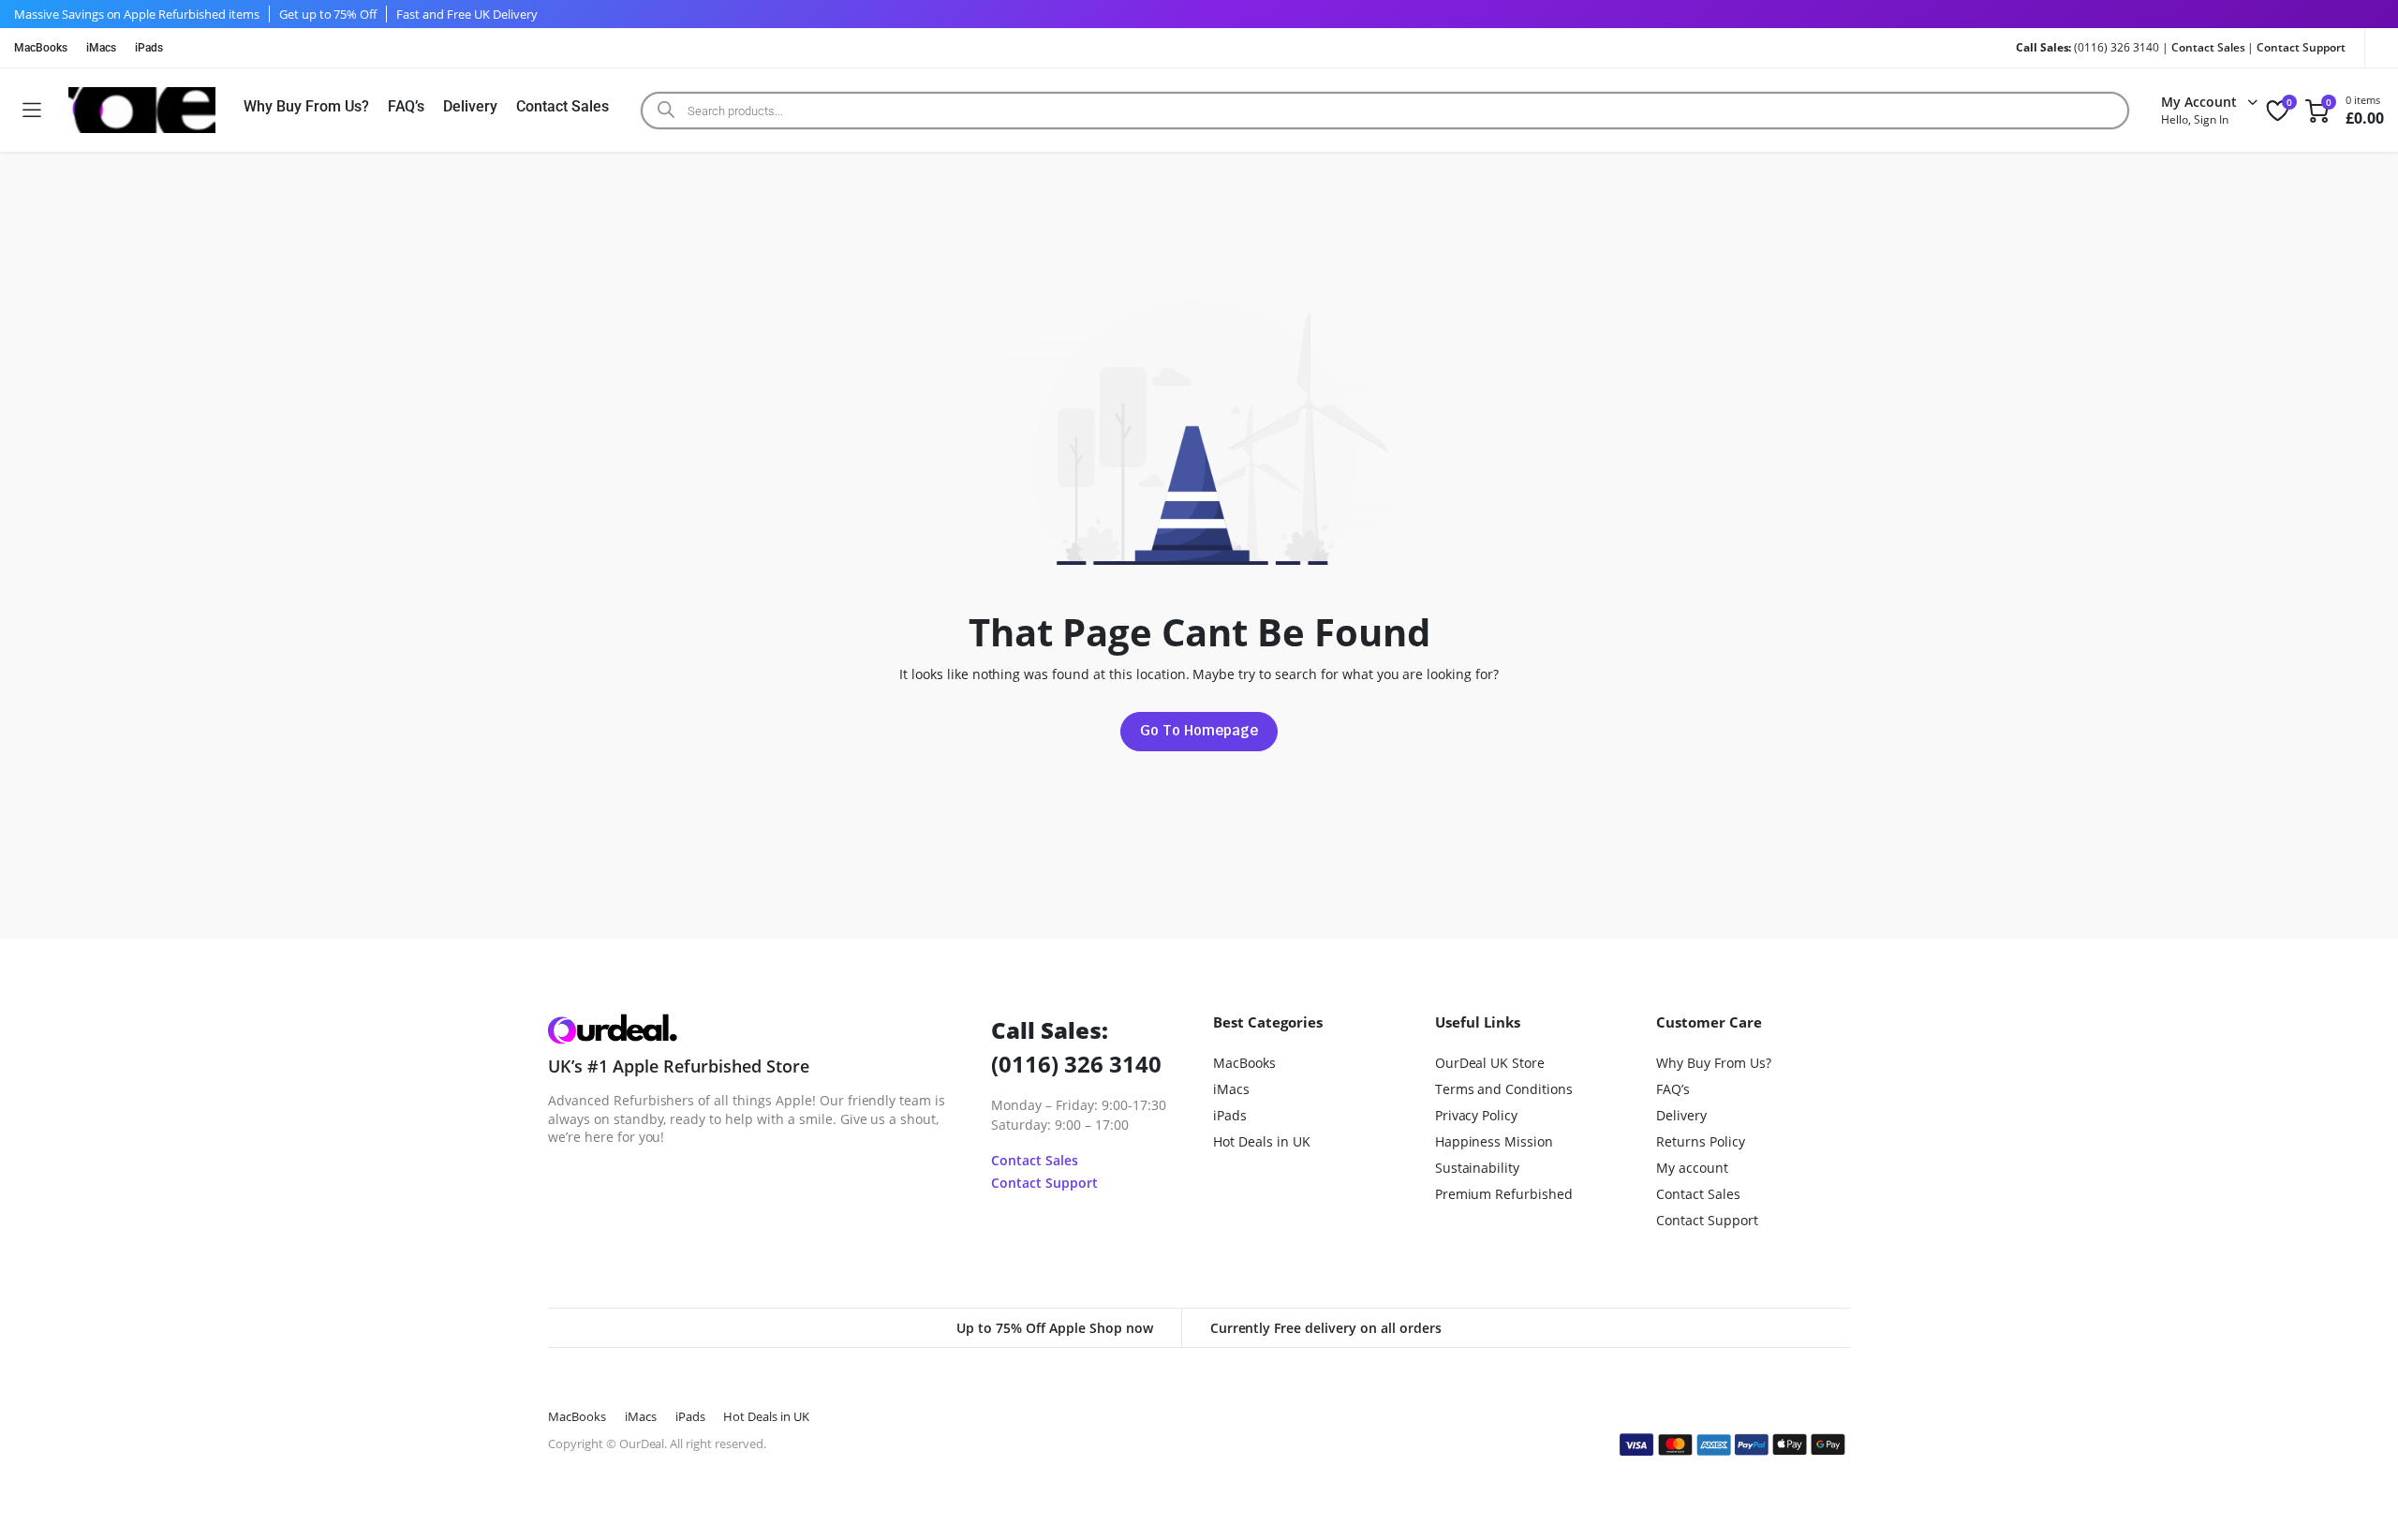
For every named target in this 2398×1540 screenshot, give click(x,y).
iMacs (101, 48)
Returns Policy (1701, 1141)
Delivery (470, 106)
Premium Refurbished (1504, 1194)
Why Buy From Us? (306, 106)
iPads (149, 48)
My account (1692, 1168)
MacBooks (41, 48)
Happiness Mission (1495, 1141)
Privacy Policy (1477, 1115)
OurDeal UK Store (1490, 1063)
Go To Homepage (1199, 730)
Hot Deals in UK (1262, 1141)
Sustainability (1478, 1168)
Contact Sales (2208, 47)
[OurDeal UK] (142, 110)
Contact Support (2301, 47)
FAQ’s (407, 106)
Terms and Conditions (1504, 1089)
